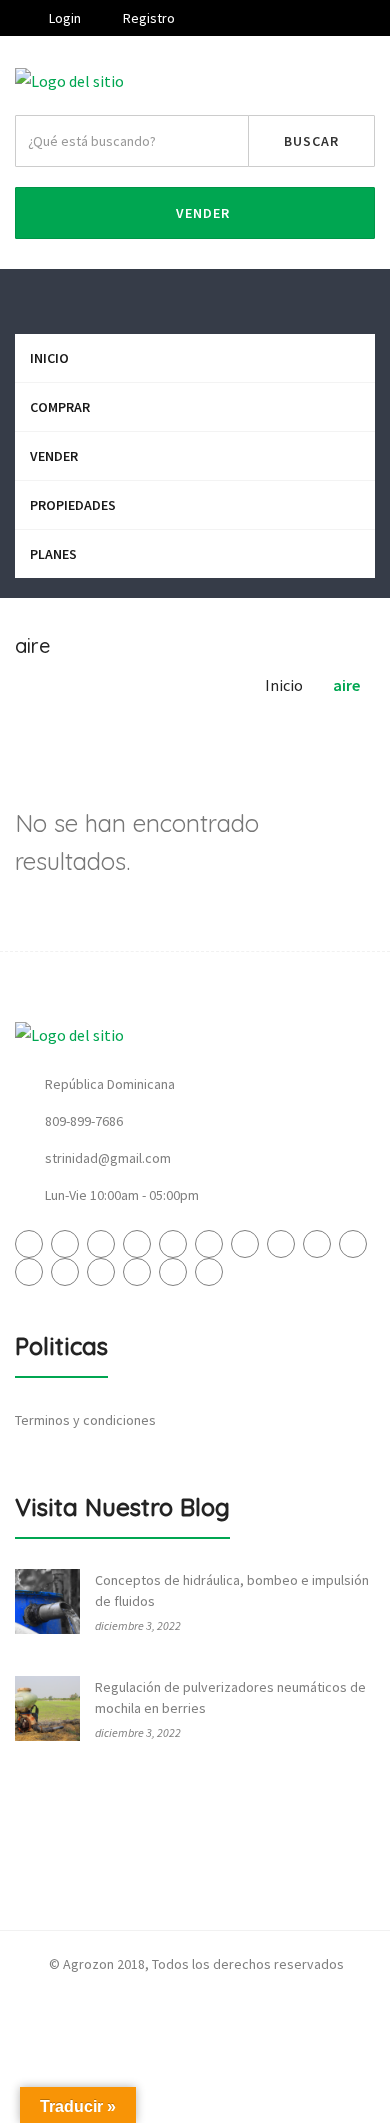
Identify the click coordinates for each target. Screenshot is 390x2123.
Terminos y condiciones (85, 1420)
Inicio (49, 358)
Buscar (311, 141)
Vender (201, 213)
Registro (147, 18)
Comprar (60, 407)
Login (63, 18)
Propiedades (73, 505)
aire (346, 685)
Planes (53, 554)
